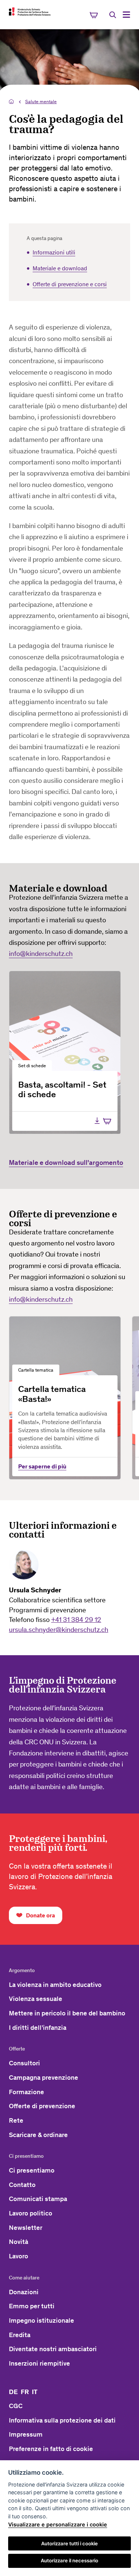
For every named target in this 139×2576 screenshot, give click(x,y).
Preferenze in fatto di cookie (51, 2449)
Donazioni (24, 2292)
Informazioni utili (54, 252)
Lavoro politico (31, 2213)
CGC (16, 2406)
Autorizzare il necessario (69, 2560)
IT (35, 2392)
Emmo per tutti (32, 2306)
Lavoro (19, 2256)
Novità (19, 2242)
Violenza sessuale (36, 1999)
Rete (16, 2120)
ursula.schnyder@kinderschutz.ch (59, 1630)
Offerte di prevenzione (42, 2106)
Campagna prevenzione (44, 2078)
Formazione (27, 2092)
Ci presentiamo (32, 2170)
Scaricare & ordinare (38, 2135)
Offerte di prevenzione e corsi (70, 284)
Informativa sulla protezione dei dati (62, 2420)
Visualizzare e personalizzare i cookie (58, 2524)
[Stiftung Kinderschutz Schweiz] (30, 11)
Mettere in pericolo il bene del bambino (67, 2013)
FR (25, 2392)
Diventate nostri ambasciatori (53, 2349)
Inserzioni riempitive (39, 2363)
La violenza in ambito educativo (55, 1985)
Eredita (20, 2335)
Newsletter (26, 2228)
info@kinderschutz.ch (41, 954)
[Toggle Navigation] (126, 15)
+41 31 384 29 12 (76, 1620)
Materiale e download (60, 268)
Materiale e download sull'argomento (66, 1162)
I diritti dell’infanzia (38, 2028)
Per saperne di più (42, 1466)
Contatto (22, 2185)
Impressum (26, 2434)
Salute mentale (41, 102)
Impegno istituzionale (42, 2320)
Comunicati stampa (38, 2199)
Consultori (24, 2063)
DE (13, 2392)
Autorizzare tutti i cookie (69, 2543)
